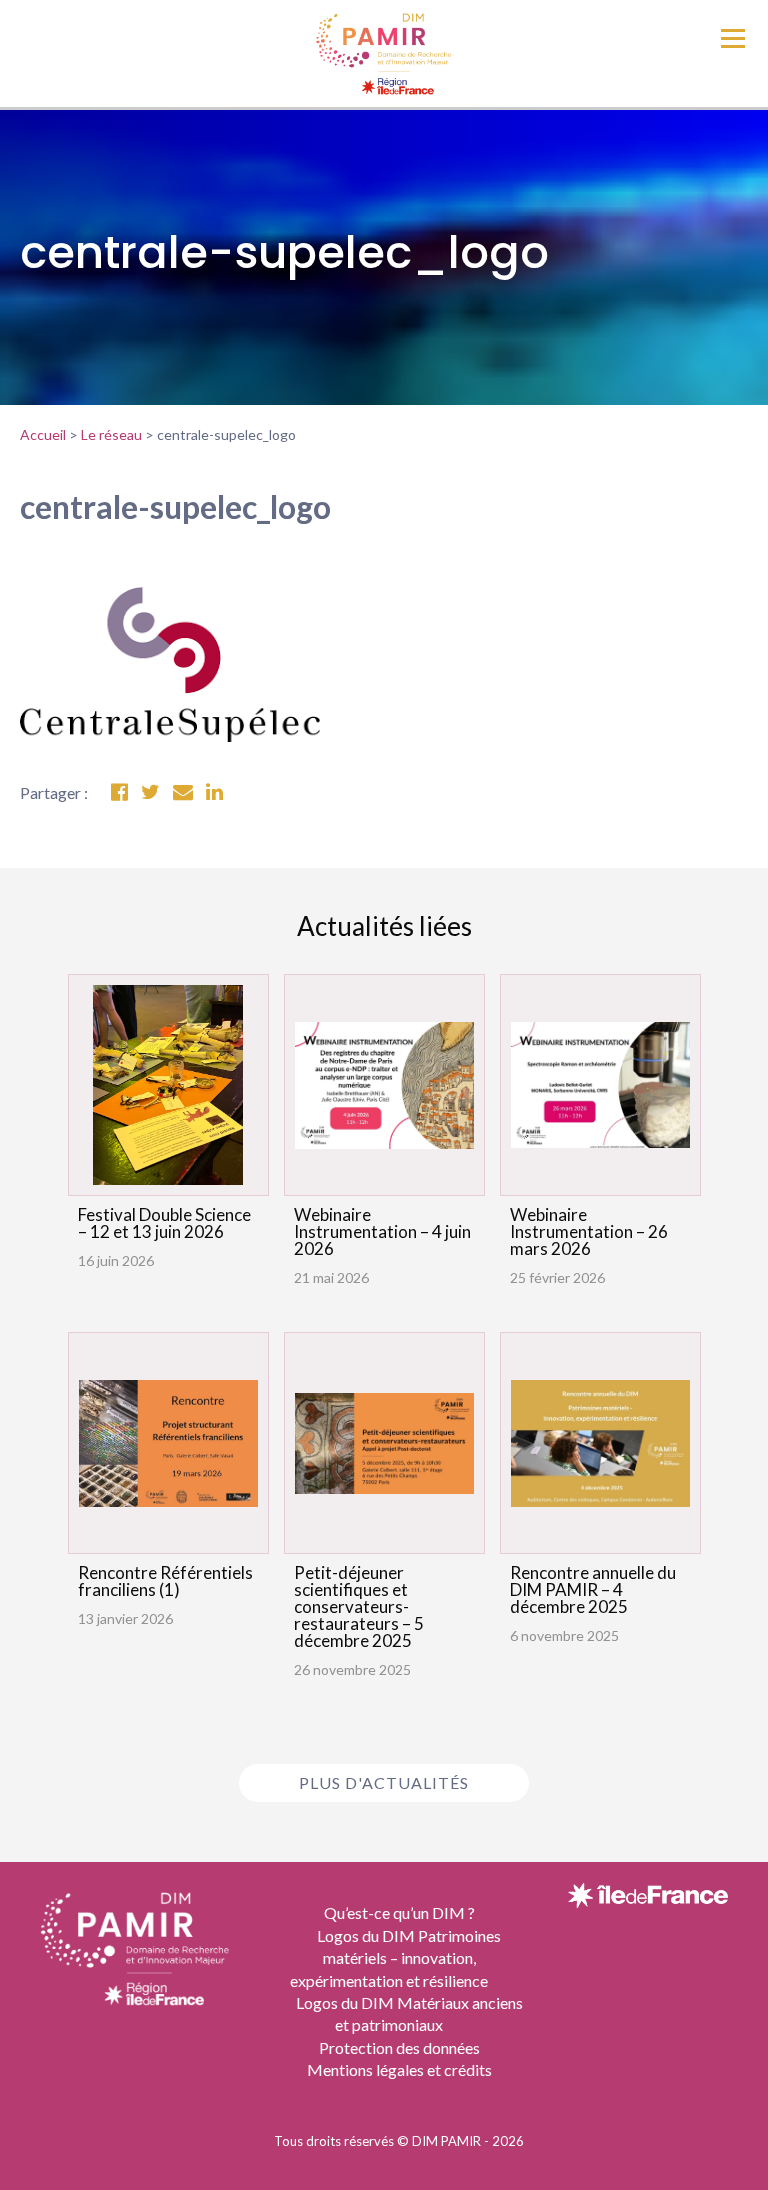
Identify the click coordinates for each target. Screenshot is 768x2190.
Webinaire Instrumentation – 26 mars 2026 (589, 1231)
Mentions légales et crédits (399, 2069)
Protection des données (399, 2047)
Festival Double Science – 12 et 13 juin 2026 (164, 1223)
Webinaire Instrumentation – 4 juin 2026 (382, 1231)
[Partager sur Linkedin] (214, 792)
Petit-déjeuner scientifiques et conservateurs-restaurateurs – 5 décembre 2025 (359, 1606)
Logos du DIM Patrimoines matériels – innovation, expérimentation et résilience (395, 1958)
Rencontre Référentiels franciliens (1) (165, 1581)
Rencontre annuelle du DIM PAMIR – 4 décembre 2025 (593, 1589)
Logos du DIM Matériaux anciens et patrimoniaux (409, 2013)
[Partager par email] (183, 792)
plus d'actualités (384, 1782)
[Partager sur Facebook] (119, 792)
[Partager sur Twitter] (150, 792)
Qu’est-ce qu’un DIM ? (399, 1912)
